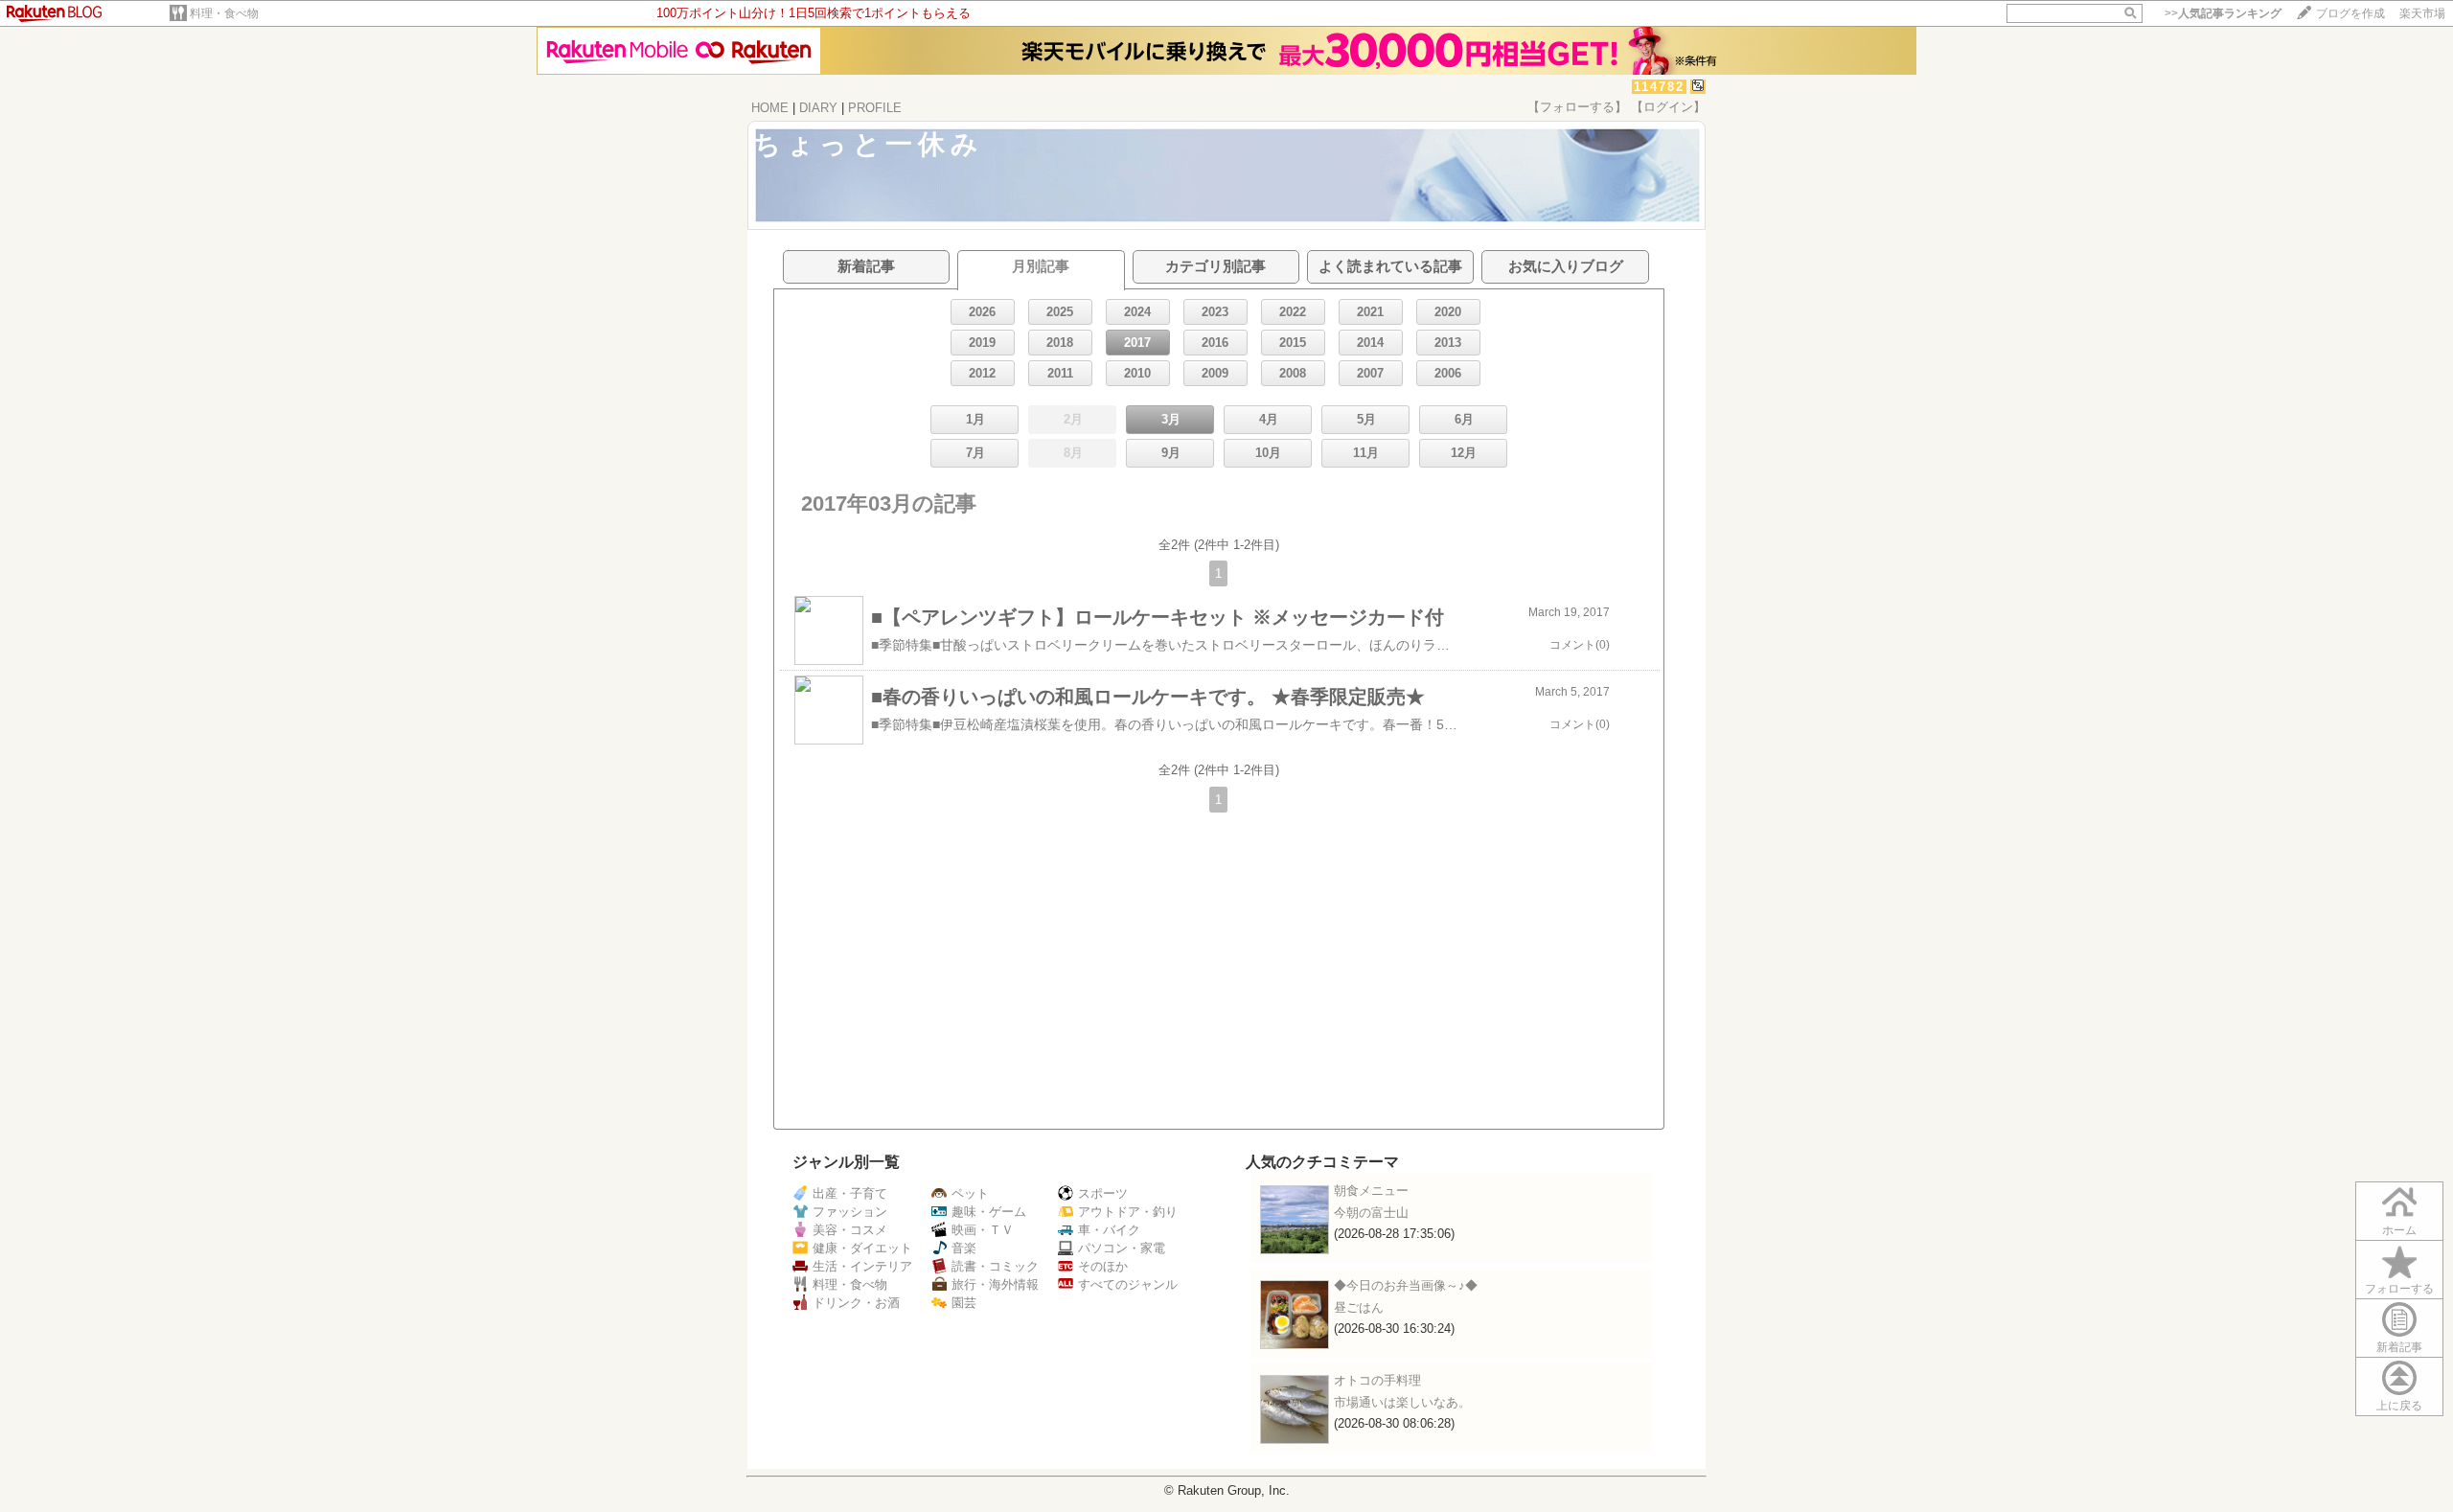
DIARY (818, 108)
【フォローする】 (1577, 107)
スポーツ (1103, 1193)
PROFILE (875, 108)
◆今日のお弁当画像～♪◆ (1406, 1285)
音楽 (964, 1248)
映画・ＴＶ (983, 1230)
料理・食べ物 (224, 13)
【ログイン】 (1668, 107)
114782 (1659, 87)
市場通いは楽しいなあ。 (1402, 1402)
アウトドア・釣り (1128, 1212)
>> (2223, 13)
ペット (970, 1193)
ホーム (2399, 1230)
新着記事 (2399, 1347)
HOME (770, 108)
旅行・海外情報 (995, 1284)
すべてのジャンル (1128, 1284)
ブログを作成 (2350, 13)
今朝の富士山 (1371, 1213)
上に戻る (2399, 1406)
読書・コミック (995, 1266)
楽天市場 (2422, 13)
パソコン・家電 (1122, 1248)
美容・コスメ (850, 1230)
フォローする (2399, 1289)
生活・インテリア (862, 1266)
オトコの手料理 (1377, 1380)
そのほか (1103, 1266)
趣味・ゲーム (989, 1212)
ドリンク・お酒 (856, 1303)
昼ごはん (1359, 1307)
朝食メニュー (1371, 1191)
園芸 (964, 1303)
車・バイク (1109, 1230)
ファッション (850, 1212)
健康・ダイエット (862, 1248)
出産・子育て (850, 1193)
